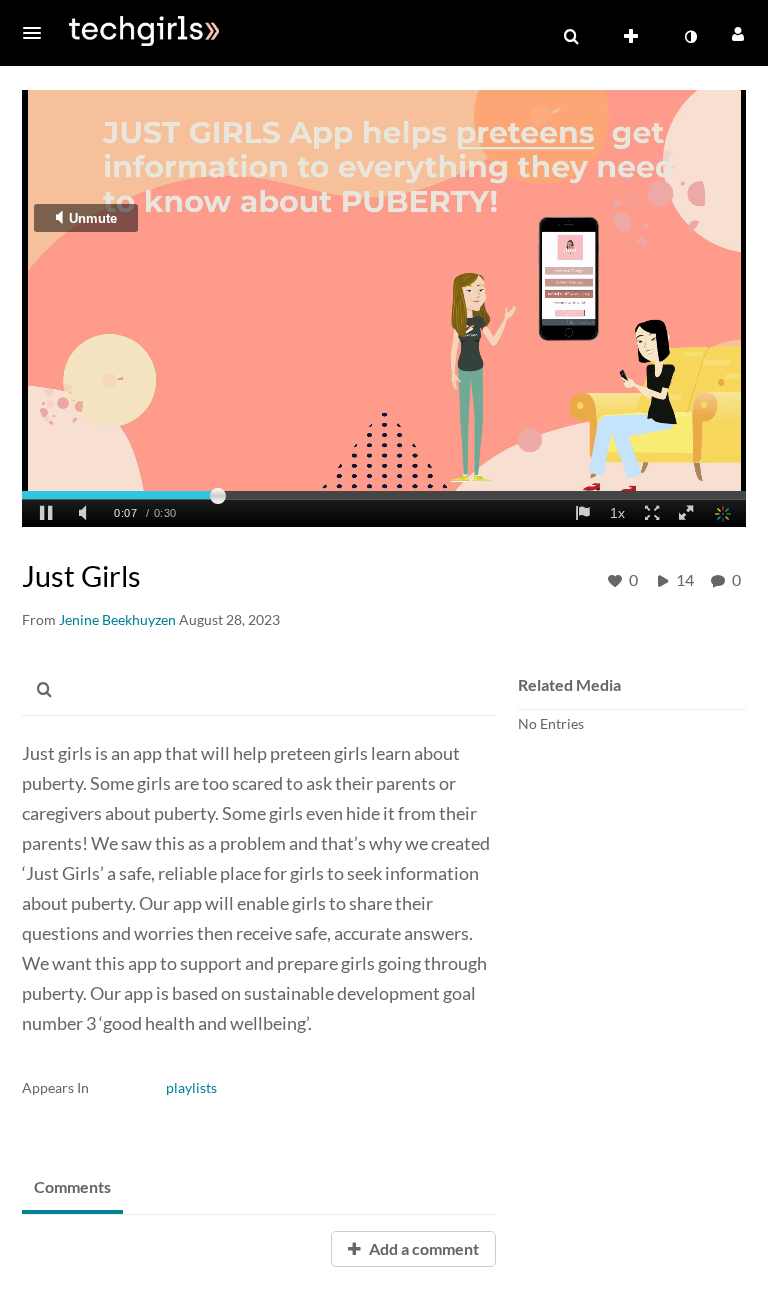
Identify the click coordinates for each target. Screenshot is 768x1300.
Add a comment (422, 1248)
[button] (38, 33)
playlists (191, 1087)
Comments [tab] (72, 1186)
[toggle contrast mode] (690, 37)
